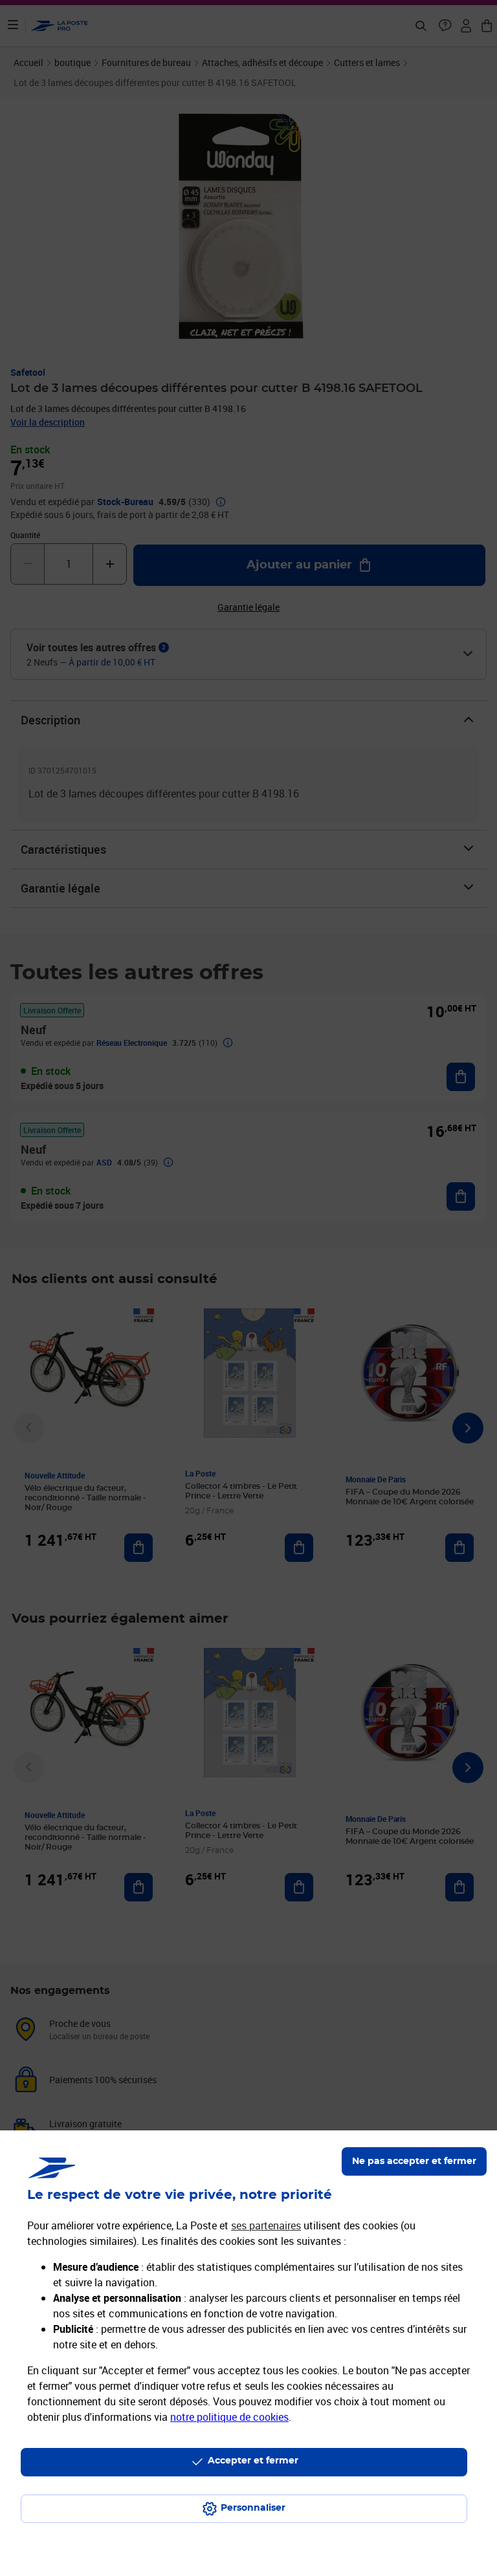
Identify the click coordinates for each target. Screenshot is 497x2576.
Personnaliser (253, 2508)
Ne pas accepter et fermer (414, 2161)
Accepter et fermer (253, 2461)
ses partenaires (266, 2225)
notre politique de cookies (229, 2417)
